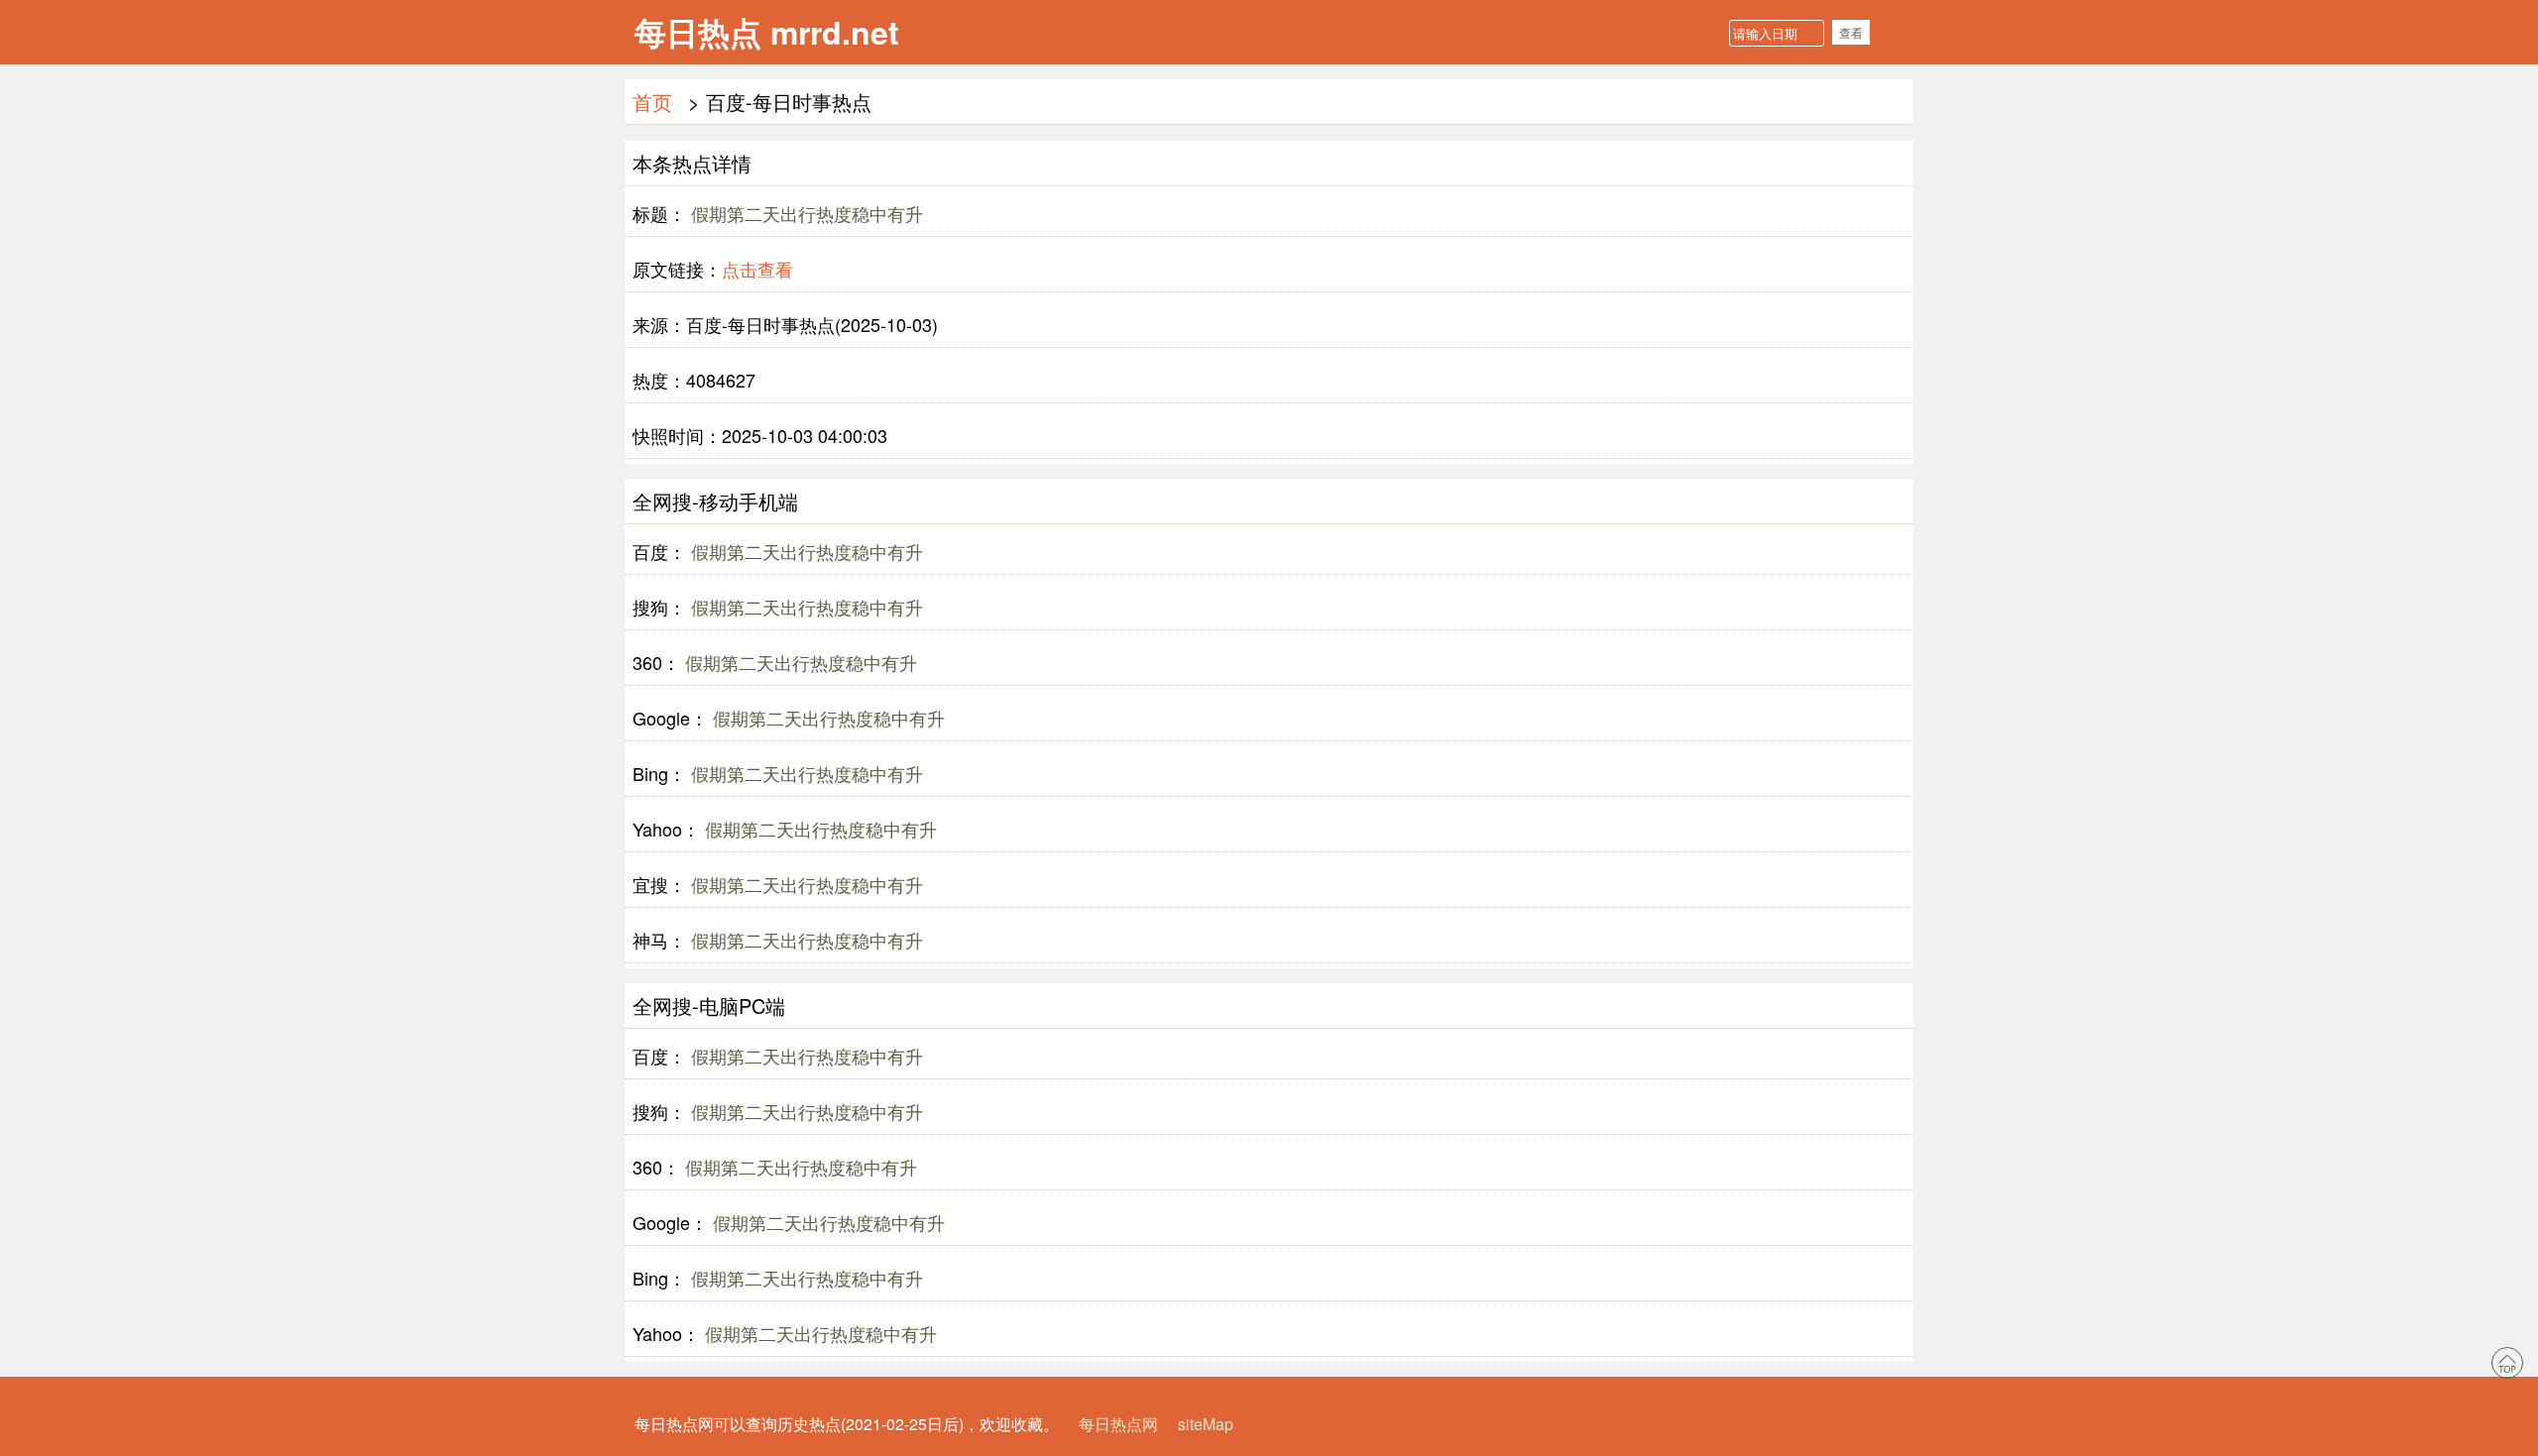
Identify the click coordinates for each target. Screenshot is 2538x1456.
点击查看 (757, 269)
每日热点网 (1118, 1424)
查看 (1851, 32)
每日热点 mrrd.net (767, 32)
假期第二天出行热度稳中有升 (805, 213)
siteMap (1206, 1424)
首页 (652, 102)
